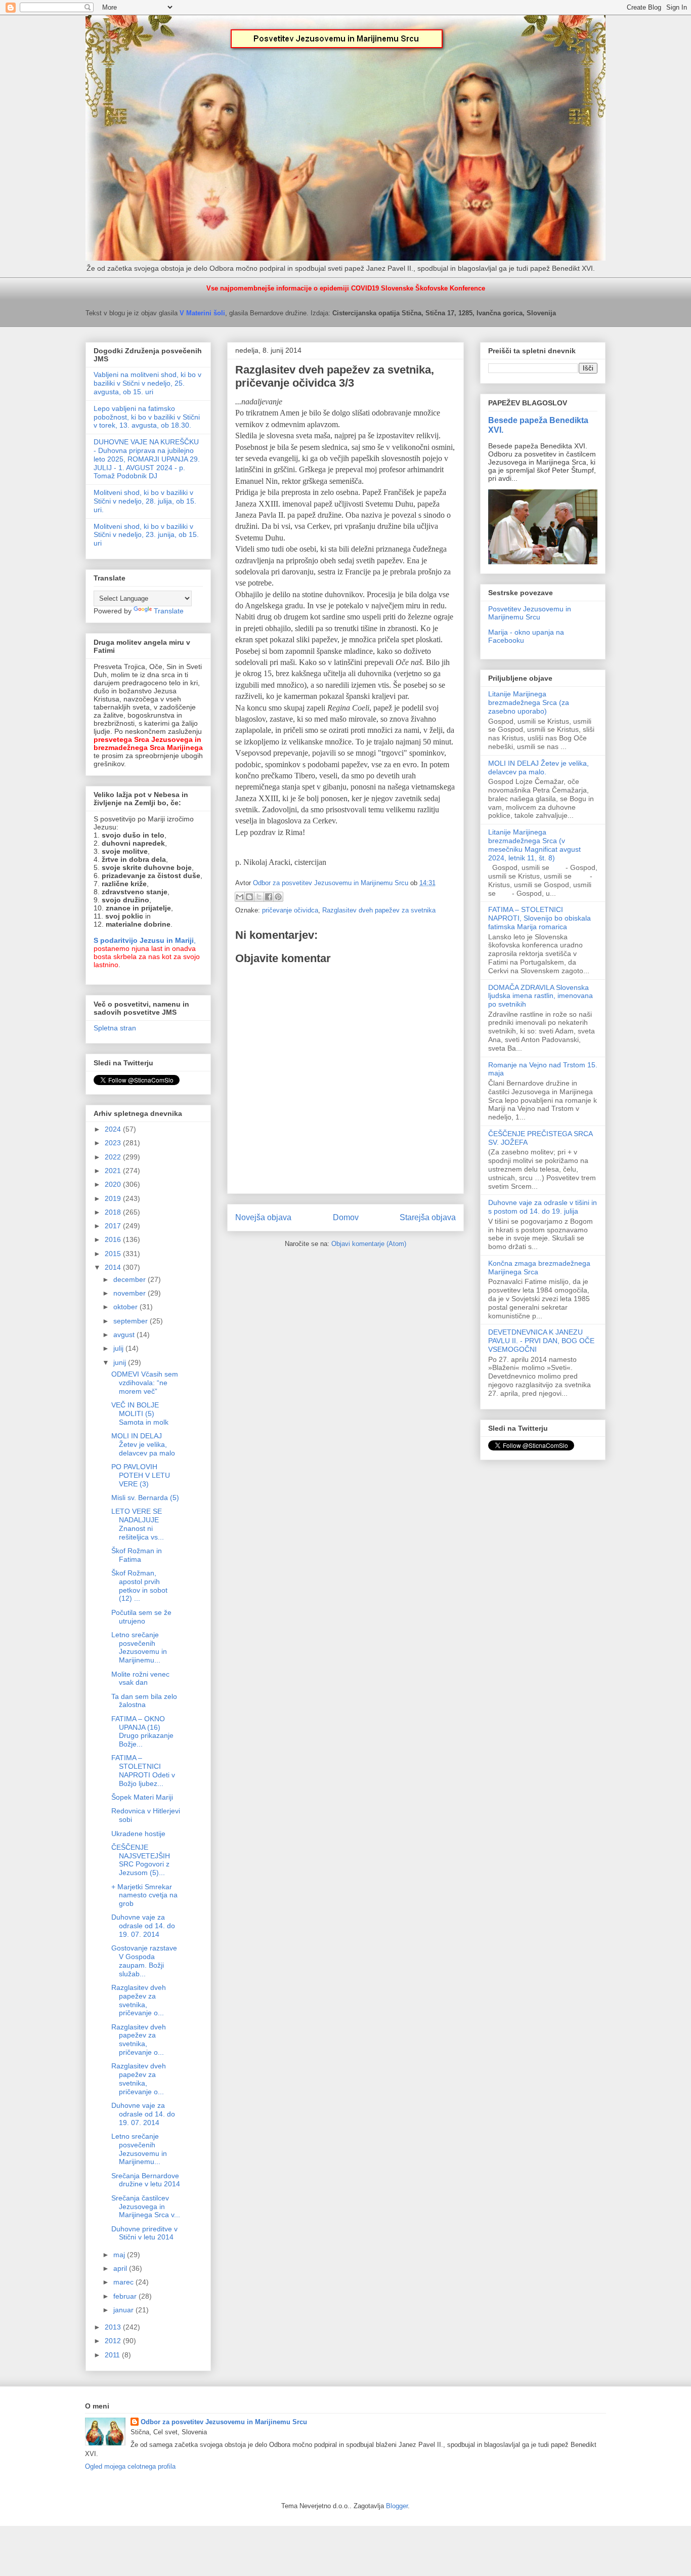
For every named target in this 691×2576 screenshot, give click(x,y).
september (132, 1321)
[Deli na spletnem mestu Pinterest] (278, 897)
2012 (114, 2341)
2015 (114, 1254)
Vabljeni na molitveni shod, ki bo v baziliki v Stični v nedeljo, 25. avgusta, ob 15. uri (147, 383)
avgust (125, 1335)
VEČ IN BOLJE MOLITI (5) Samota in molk (140, 1414)
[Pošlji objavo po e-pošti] (240, 897)
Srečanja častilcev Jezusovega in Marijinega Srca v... (146, 2207)
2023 (114, 1143)
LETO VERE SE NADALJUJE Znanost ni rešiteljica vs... (138, 1524)
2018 (114, 1212)
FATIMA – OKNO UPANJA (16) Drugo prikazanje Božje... (142, 1731)
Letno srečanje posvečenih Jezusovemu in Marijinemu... (139, 1647)
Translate (169, 611)
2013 (114, 2327)
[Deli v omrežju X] (259, 897)
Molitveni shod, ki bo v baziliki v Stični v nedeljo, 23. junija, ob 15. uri (146, 535)
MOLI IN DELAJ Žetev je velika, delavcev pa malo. (538, 767)
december (131, 1279)
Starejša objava (428, 1217)
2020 (114, 1184)
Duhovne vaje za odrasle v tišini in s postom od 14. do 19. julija (543, 1207)
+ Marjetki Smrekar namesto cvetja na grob (144, 1895)
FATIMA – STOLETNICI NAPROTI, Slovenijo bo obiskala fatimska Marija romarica (539, 918)
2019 (114, 1198)
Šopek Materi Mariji (142, 1797)
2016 (114, 1239)
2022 (114, 1157)
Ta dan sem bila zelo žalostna (144, 1701)
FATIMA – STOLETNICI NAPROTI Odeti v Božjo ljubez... (143, 1770)
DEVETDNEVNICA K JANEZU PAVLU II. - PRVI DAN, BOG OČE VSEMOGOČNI (541, 1341)
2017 (114, 1226)
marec (124, 2282)
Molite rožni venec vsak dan (140, 1678)
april (121, 2268)
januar (124, 2310)
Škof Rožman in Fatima (137, 1555)
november (131, 1293)
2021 (114, 1171)
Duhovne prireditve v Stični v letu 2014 (144, 2233)
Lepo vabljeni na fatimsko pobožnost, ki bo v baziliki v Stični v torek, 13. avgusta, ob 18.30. (147, 417)
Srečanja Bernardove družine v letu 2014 (146, 2180)
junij (121, 1362)
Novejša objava (263, 1217)
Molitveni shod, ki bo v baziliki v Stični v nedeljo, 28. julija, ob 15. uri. (145, 501)
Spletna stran (115, 1028)
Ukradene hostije (138, 1834)
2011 (113, 2355)
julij (119, 1348)
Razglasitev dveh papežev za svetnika (379, 910)
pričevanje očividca (290, 910)
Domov (346, 1217)
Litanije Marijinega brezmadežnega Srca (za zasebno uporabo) (529, 702)
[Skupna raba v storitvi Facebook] (269, 897)
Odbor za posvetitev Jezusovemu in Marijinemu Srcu (224, 2422)
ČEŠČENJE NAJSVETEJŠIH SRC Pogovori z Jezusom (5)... (141, 1860)
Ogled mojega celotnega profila (130, 2466)
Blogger (397, 2506)
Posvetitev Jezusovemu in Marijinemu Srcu (530, 613)
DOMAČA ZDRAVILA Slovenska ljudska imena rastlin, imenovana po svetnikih (541, 996)
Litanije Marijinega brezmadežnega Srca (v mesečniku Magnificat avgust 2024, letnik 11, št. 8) (534, 845)
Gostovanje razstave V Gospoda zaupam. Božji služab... (144, 1961)
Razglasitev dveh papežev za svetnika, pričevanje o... (139, 2000)
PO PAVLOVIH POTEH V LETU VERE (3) (141, 1475)
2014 (114, 1267)
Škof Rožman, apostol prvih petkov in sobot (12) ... (139, 1586)
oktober (126, 1307)
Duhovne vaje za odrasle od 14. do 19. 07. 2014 (143, 1926)
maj (120, 2255)
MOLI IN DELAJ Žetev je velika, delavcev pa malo (143, 1444)
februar (126, 2296)
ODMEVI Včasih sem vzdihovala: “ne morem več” (145, 1383)
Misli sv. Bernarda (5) (145, 1498)
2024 (114, 1129)
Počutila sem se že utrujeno (141, 1617)
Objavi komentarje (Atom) (369, 1244)
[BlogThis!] (249, 897)
